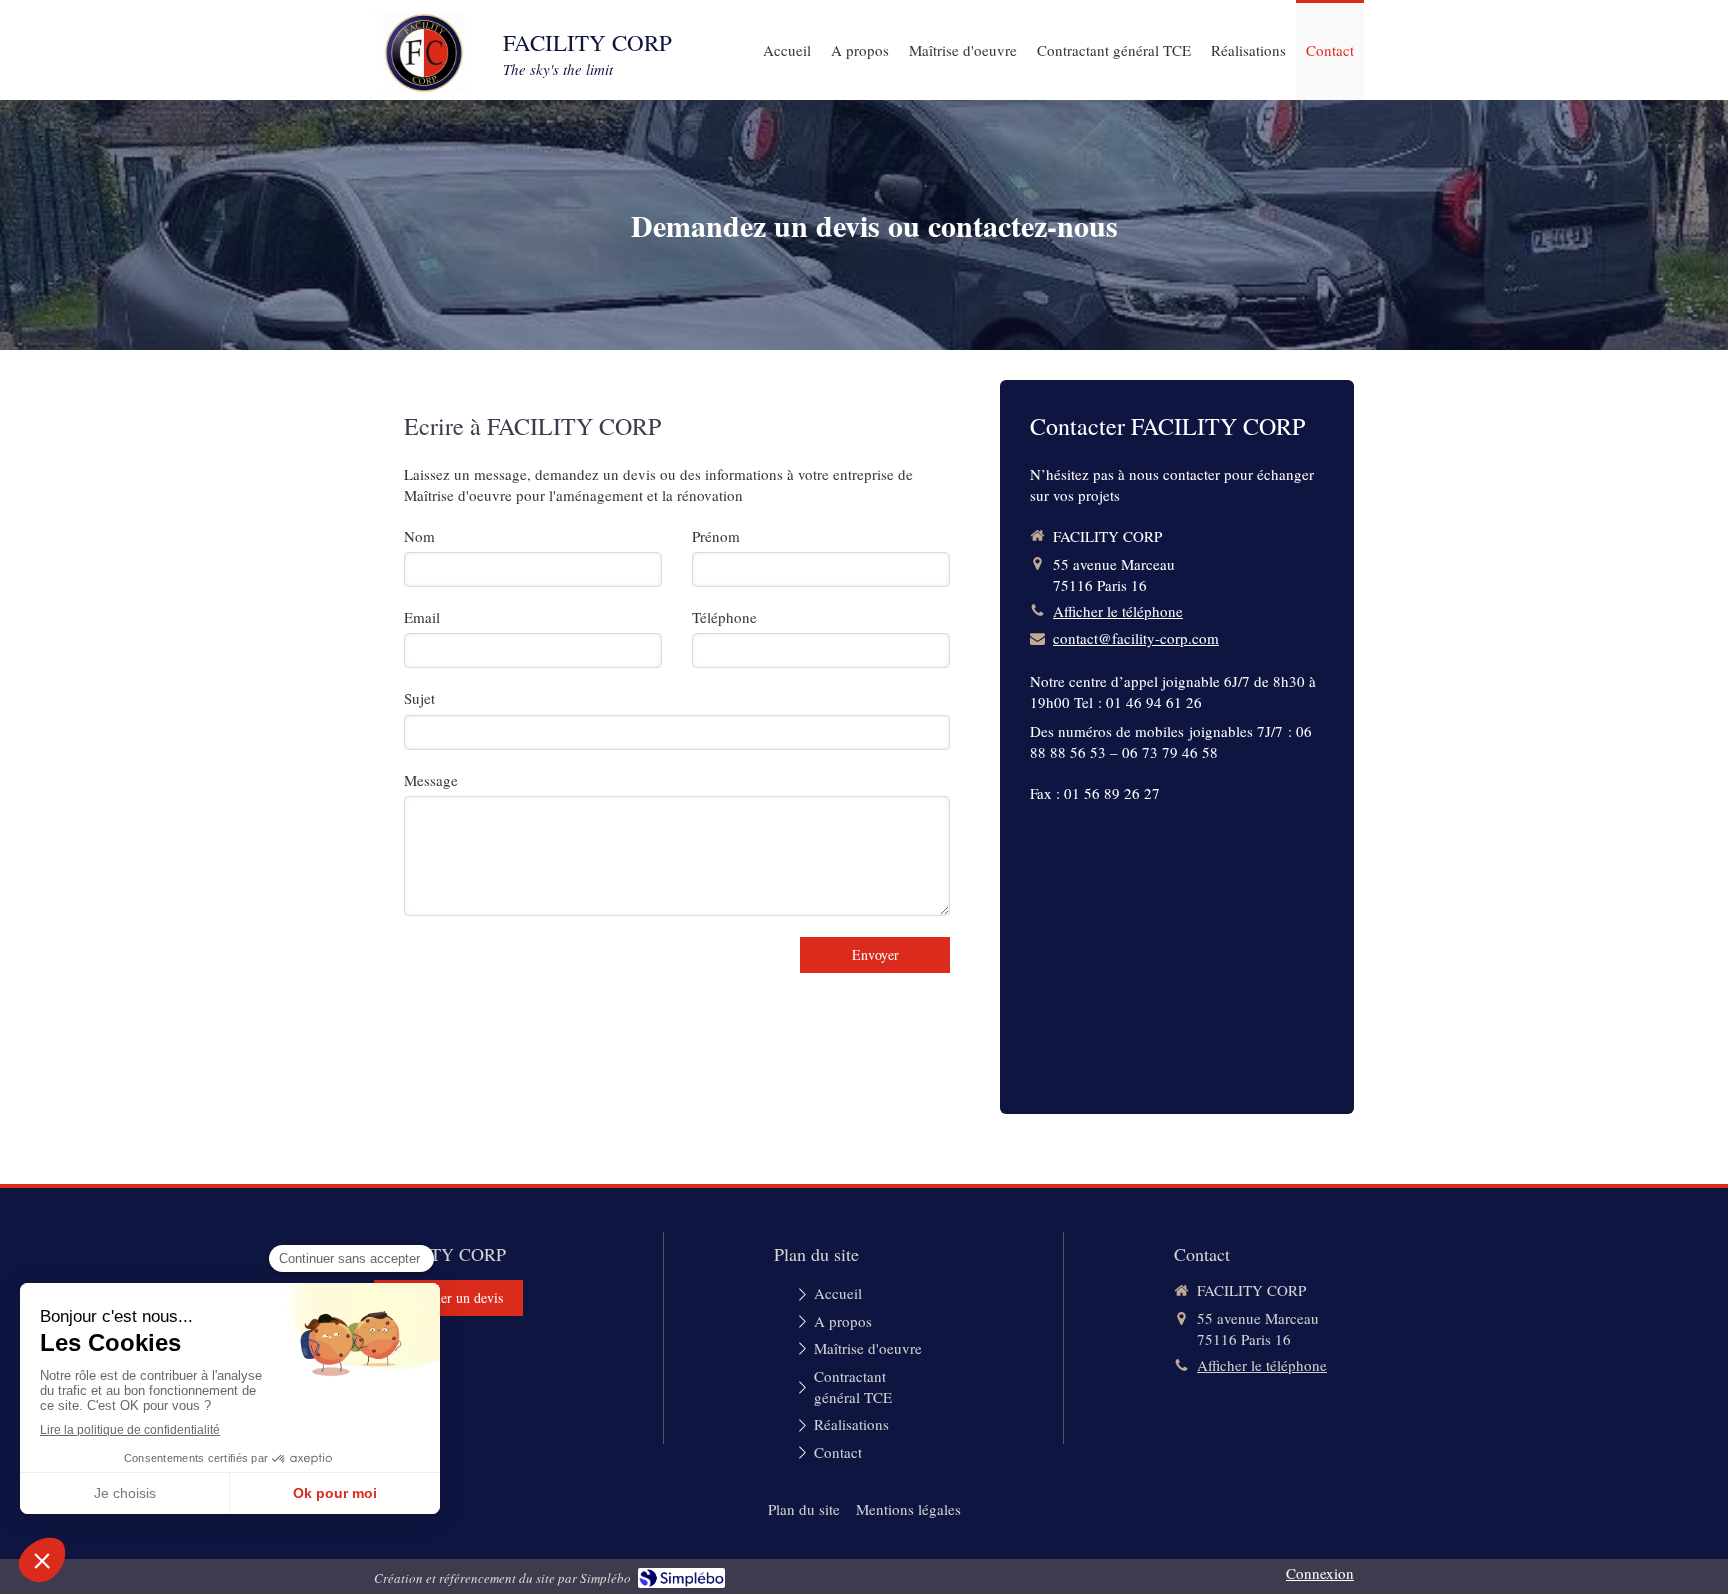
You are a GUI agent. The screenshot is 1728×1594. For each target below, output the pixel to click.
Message (431, 780)
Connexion (1320, 1573)
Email (422, 617)
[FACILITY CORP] (424, 87)
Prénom (716, 536)
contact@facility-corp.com (1136, 638)
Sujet (419, 698)
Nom (419, 536)
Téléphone (724, 617)
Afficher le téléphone (1118, 611)
